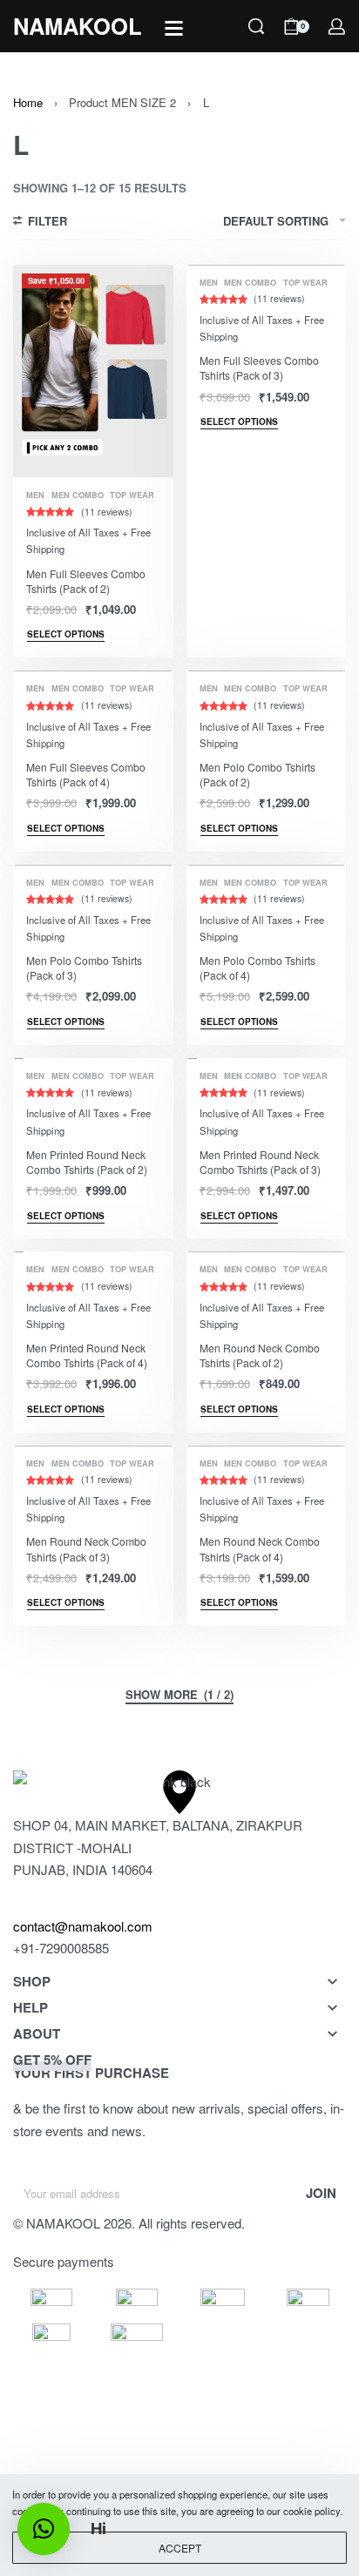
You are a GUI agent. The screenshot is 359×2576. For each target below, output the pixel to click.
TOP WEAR (132, 495)
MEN (35, 495)
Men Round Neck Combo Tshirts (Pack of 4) (260, 1548)
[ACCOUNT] (337, 27)
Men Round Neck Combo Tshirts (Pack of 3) (86, 1548)
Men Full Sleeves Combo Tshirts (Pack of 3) (259, 368)
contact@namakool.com (83, 1926)
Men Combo (78, 495)
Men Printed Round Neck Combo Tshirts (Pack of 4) (87, 1355)
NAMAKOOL (78, 26)
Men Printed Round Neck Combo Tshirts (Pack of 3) (260, 1162)
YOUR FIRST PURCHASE (91, 2066)
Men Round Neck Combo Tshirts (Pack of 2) (260, 1355)
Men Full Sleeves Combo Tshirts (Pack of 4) (86, 774)
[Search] (256, 26)
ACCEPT (180, 2548)
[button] (44, 2529)
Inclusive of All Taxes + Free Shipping (88, 540)
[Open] (174, 28)
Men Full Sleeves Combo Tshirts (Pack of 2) (86, 581)
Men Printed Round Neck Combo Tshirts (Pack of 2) (87, 1162)
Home (28, 102)
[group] (93, 371)
